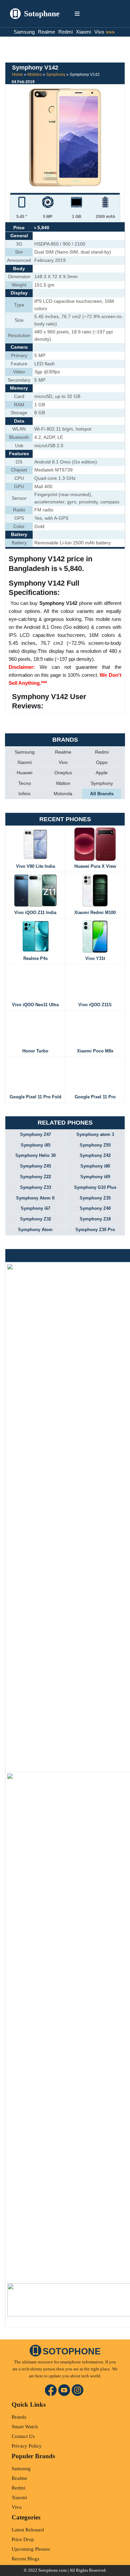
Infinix (24, 794)
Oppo (102, 762)
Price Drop (23, 2539)
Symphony (56, 75)
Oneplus (63, 773)
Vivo (99, 32)
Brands (19, 2417)
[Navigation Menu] (77, 14)
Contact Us (23, 2436)
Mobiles (34, 75)
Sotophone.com (52, 2570)
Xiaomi (83, 32)
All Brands (102, 794)
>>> (112, 32)
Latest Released (28, 2530)
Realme (46, 32)
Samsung (24, 32)
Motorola (63, 794)
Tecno (25, 783)
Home (17, 75)
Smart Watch (25, 2427)
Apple (102, 773)
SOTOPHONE (72, 2351)
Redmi (65, 32)
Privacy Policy (27, 2446)
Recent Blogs (25, 2559)
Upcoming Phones (31, 2549)
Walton (63, 783)
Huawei (24, 773)
